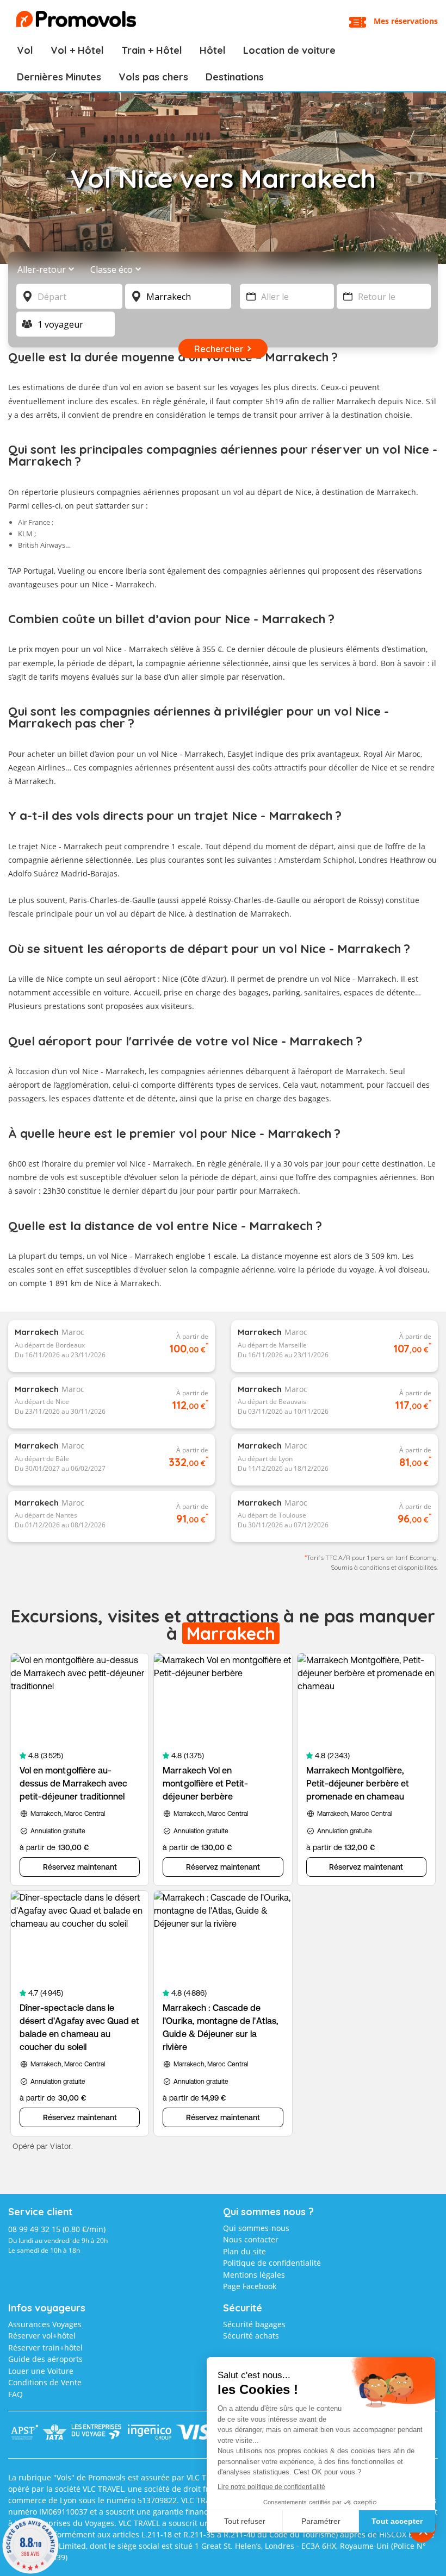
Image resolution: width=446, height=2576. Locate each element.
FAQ (16, 2394)
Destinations (235, 77)
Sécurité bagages (254, 2324)
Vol (25, 50)
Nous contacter (251, 2239)
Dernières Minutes (59, 77)
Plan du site (244, 2251)
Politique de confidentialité (272, 2263)
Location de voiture (289, 50)
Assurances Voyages (45, 2324)
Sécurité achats (251, 2336)
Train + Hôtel (152, 50)
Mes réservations (406, 21)
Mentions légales (254, 2275)
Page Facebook (250, 2286)
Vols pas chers (153, 77)
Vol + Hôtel (77, 50)
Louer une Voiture (41, 2371)
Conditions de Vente (45, 2382)
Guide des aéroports (45, 2359)
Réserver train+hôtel (45, 2348)
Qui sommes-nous (256, 2228)
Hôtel (213, 50)
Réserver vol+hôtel (42, 2336)
